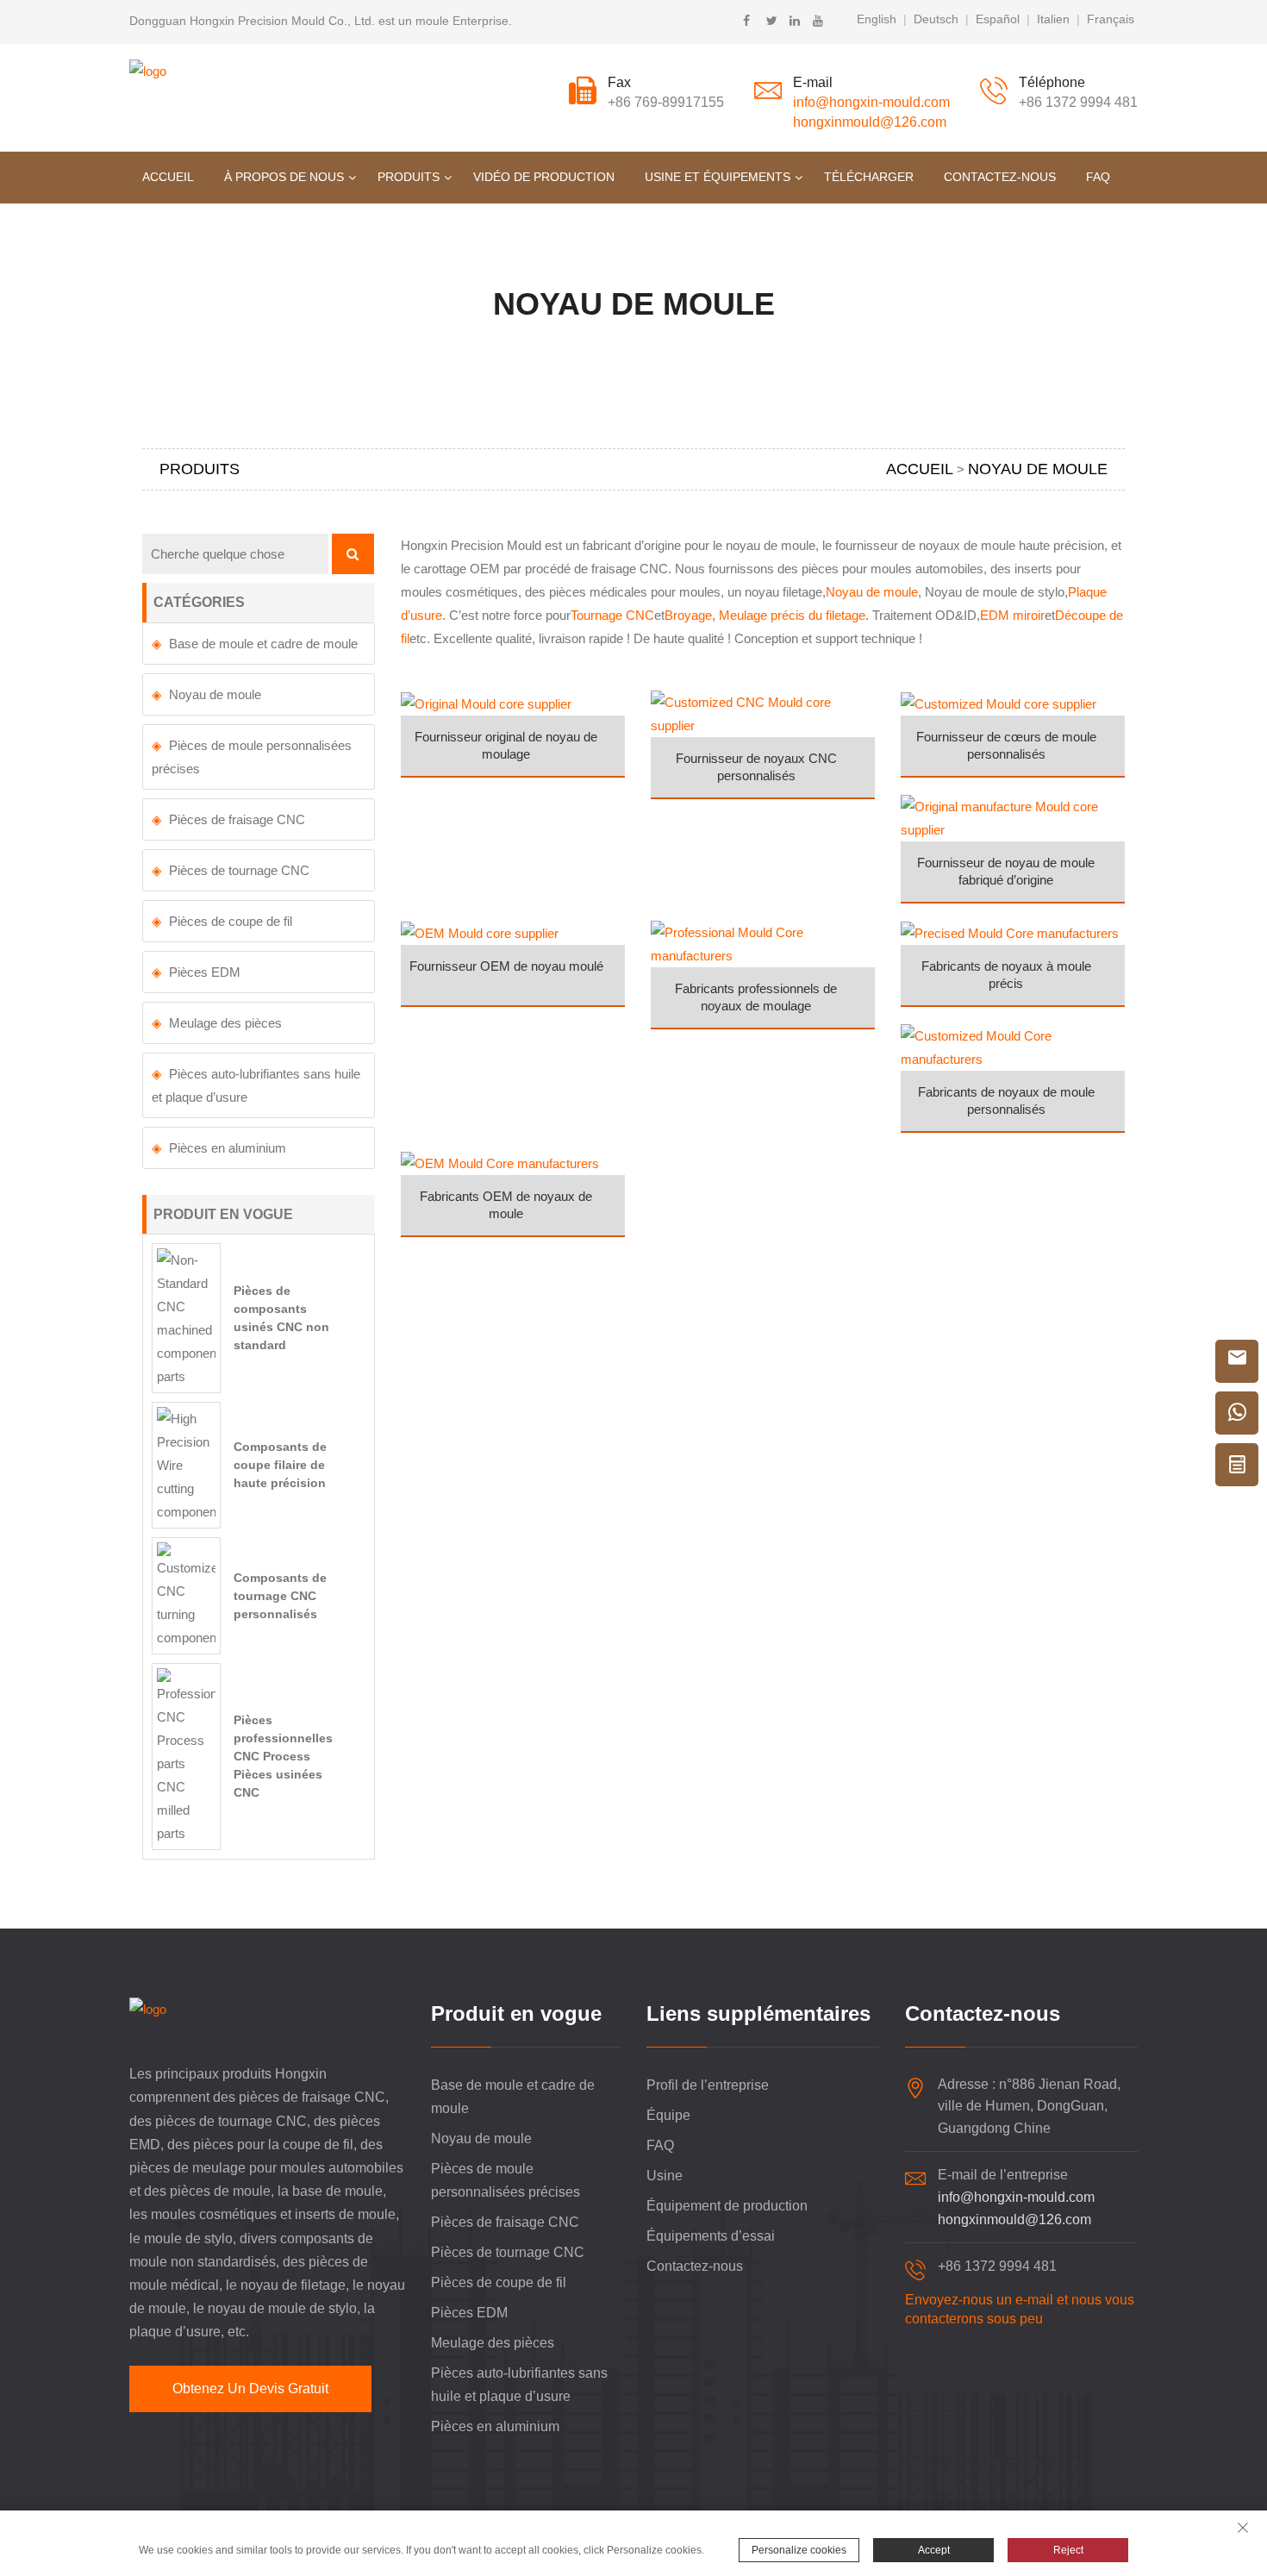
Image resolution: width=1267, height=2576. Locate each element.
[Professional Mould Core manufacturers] (763, 943)
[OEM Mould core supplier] (513, 932)
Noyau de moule (872, 592)
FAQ (1098, 177)
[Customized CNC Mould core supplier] (763, 713)
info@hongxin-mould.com (871, 102)
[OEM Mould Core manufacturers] (513, 1162)
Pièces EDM (205, 972)
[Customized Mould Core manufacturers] (1013, 1046)
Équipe (668, 2115)
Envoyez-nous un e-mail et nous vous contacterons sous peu (1020, 2309)
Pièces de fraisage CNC (237, 819)
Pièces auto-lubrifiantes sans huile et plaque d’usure (256, 1085)
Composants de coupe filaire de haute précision (280, 1465)
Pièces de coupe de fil (231, 921)
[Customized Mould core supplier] (1013, 702)
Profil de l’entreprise (708, 2085)
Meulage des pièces (225, 1023)
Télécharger (869, 177)
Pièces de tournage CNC (239, 870)
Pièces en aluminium (228, 1148)
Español (998, 19)
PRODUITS (409, 177)
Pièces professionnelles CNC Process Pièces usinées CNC (283, 1756)
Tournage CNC (612, 615)
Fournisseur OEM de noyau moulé (506, 966)
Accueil (168, 177)
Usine (665, 2176)
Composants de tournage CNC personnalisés (280, 1596)
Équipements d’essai (711, 2236)
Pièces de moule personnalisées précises (252, 757)
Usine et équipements (718, 177)
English (877, 19)
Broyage (688, 615)
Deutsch (936, 19)
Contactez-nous (1000, 177)
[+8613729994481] (1237, 1413)
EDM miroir (1012, 615)
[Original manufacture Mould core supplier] (1013, 817)
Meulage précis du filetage (792, 615)
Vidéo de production (544, 177)
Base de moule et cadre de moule (263, 644)
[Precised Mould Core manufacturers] (1013, 932)
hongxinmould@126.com (870, 122)
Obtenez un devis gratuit (250, 2388)
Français (1111, 19)
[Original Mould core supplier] (513, 702)
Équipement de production (727, 2206)
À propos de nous (284, 177)
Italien (1053, 19)
